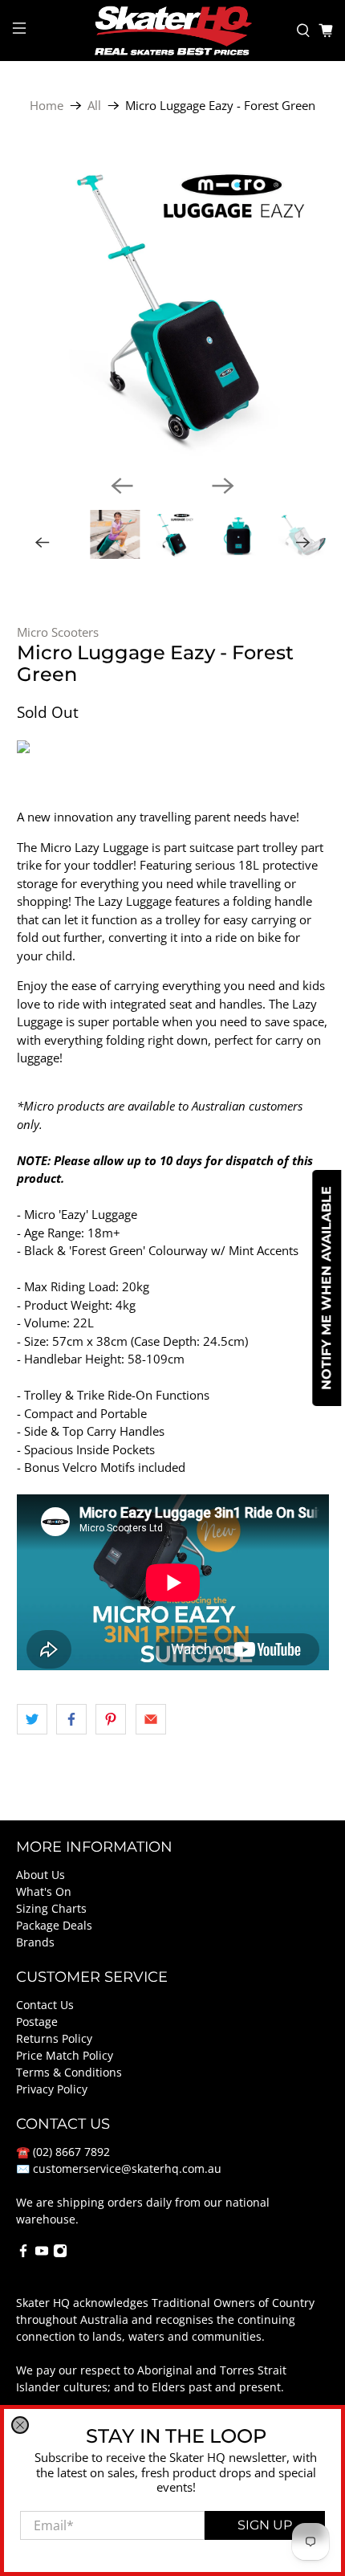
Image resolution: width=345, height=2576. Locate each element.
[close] (20, 2425)
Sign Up (265, 2525)
